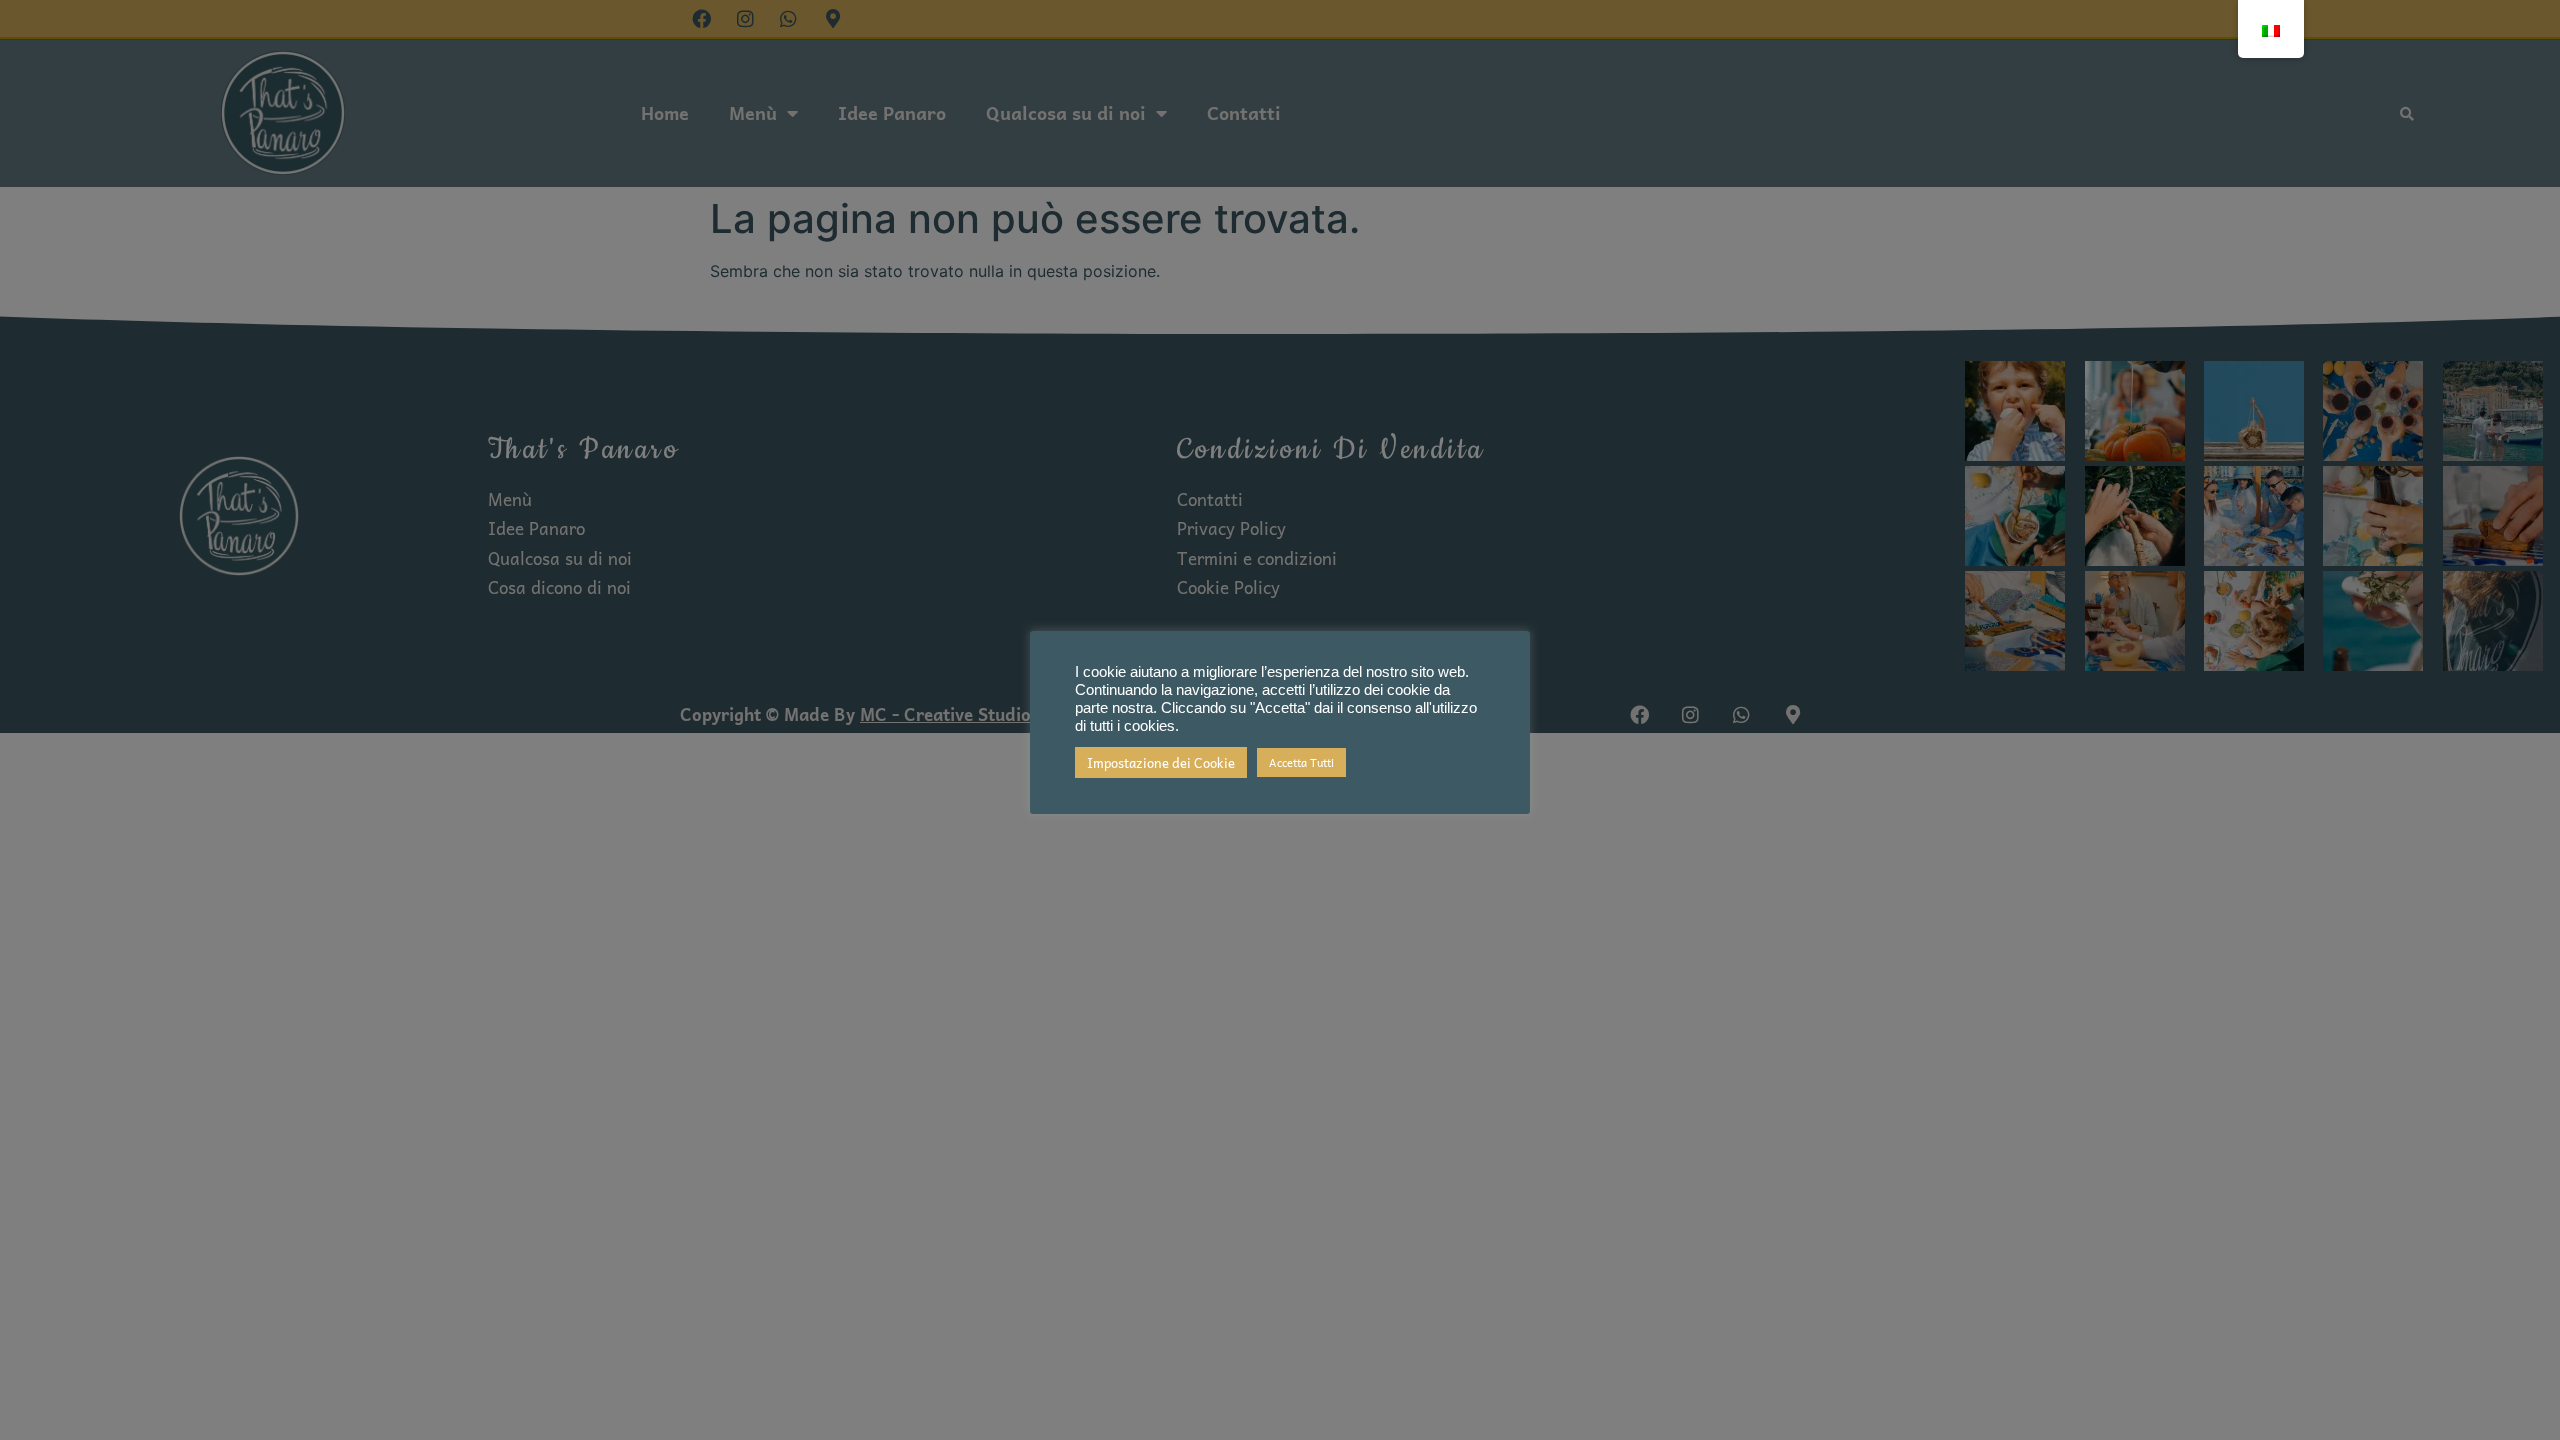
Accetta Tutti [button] (1301, 762)
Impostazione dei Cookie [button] (1161, 762)
